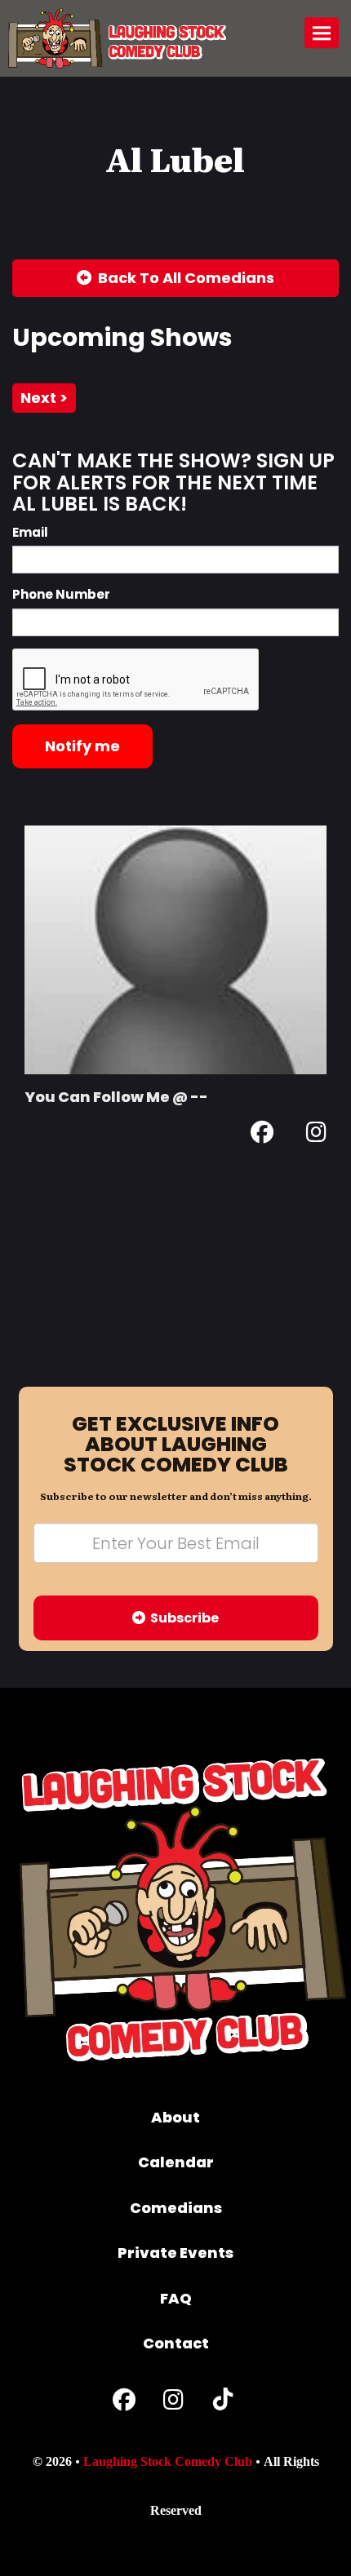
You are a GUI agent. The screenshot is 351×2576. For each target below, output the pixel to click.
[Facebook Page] (262, 1135)
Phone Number (61, 594)
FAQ (176, 2298)
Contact (176, 2343)
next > (44, 398)
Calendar (176, 2162)
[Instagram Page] (316, 1135)
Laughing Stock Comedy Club (168, 2461)
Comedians (176, 2208)
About (175, 2117)
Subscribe (182, 1618)
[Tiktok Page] (223, 2403)
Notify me (82, 746)
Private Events (175, 2253)
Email (30, 532)
